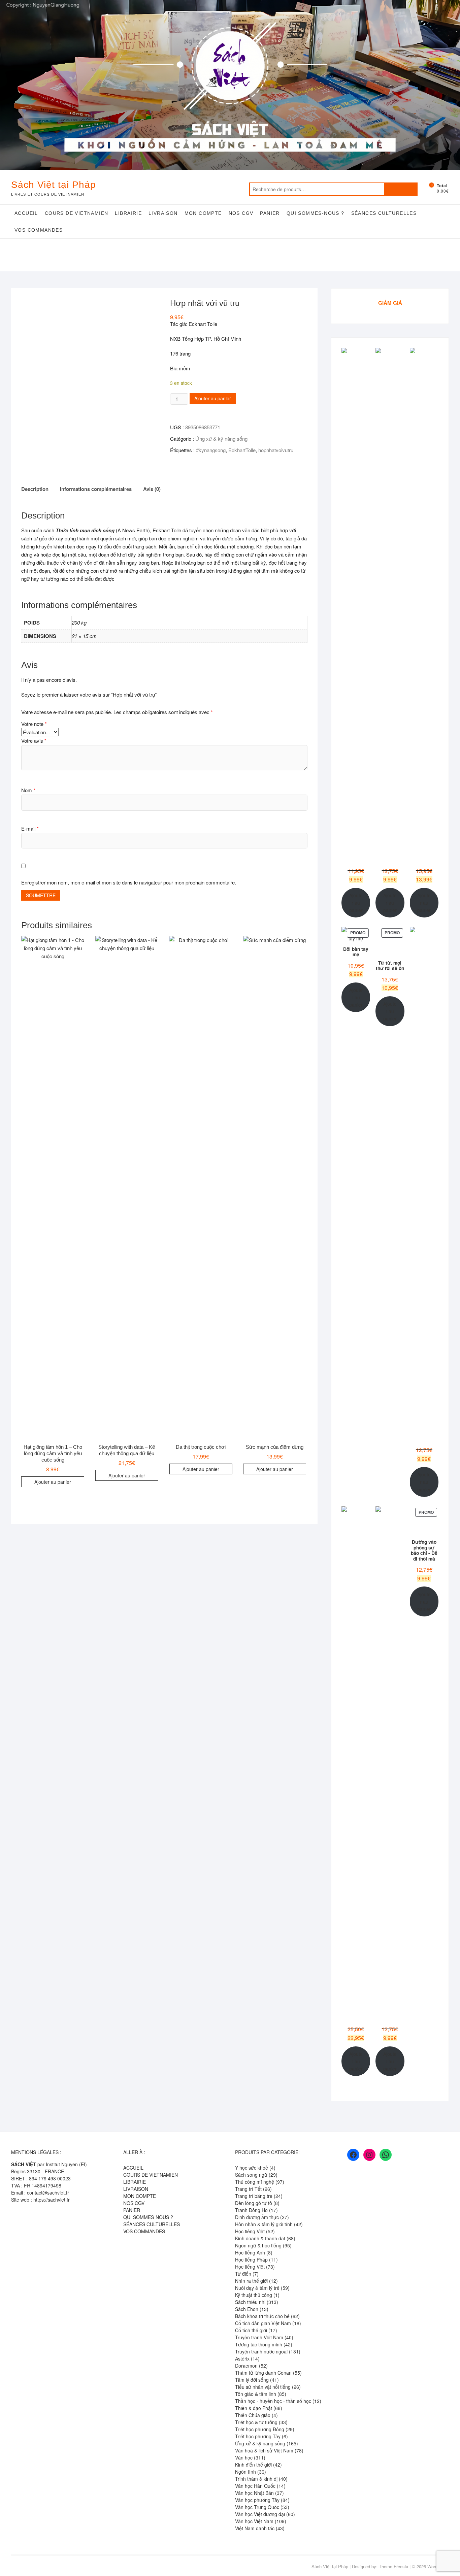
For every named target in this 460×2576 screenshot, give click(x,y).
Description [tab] (35, 489)
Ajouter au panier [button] (53, 1482)
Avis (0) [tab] (152, 489)
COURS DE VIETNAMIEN (77, 213)
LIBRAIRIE (128, 213)
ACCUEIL (26, 213)
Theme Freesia (393, 2566)
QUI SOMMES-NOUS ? (316, 213)
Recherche (401, 189)
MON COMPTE (203, 213)
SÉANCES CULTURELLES (384, 213)
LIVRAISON (163, 213)
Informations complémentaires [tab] (96, 489)
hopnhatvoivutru (276, 450)
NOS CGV (241, 213)
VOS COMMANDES (39, 230)
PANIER (270, 213)
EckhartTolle (242, 450)
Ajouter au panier (213, 398)
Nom (28, 790)
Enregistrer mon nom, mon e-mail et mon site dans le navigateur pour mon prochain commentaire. (129, 882)
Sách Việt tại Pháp (54, 185)
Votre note (34, 724)
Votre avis (34, 741)
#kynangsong (211, 450)
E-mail (30, 828)
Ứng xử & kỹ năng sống (221, 439)
